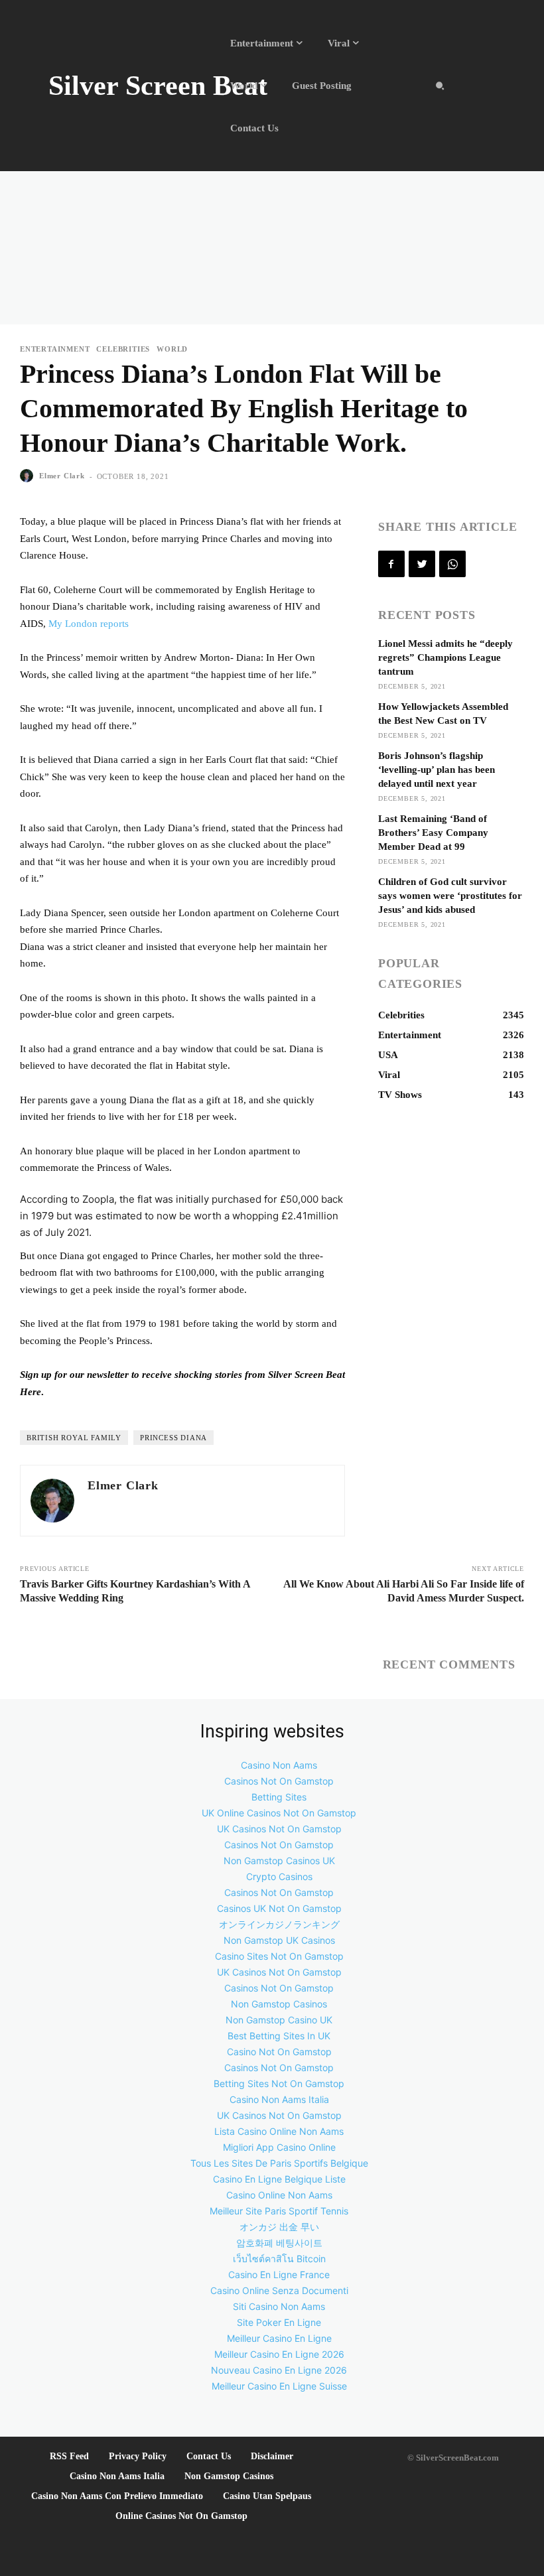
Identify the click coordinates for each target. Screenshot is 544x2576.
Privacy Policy (138, 2456)
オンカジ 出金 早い (279, 2227)
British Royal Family (74, 1438)
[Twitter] (422, 564)
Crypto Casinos (279, 1876)
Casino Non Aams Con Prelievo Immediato (117, 2496)
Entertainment (55, 349)
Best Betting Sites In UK (279, 2036)
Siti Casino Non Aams (279, 2306)
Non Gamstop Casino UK (279, 2020)
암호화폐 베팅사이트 (279, 2243)
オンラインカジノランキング (279, 1924)
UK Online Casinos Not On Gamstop (279, 1813)
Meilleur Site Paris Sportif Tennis (279, 2211)
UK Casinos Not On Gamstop (279, 1829)
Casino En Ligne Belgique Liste (279, 2179)
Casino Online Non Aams (279, 2195)
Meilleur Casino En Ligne (279, 2338)
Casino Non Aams (279, 1765)
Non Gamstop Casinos (279, 2004)
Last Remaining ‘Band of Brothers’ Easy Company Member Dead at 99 (433, 833)
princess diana (173, 1438)
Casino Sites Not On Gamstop (279, 1956)
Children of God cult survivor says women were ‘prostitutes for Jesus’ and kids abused (450, 896)
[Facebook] (391, 564)
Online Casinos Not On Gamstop (181, 2516)
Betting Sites (279, 1797)
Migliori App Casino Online (279, 2147)
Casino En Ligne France (279, 2274)
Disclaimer (272, 2456)
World (172, 349)
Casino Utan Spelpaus (267, 2496)
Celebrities (123, 349)
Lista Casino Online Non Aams (279, 2131)
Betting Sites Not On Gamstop (279, 2083)
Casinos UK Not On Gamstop (279, 1908)
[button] (440, 86)
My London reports (89, 624)
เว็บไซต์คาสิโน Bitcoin (279, 2259)
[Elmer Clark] (29, 476)
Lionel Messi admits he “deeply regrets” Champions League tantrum (445, 657)
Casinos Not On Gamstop (279, 1781)
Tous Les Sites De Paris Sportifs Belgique (279, 2163)
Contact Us (209, 2456)
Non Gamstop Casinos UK (279, 1861)
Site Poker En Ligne (279, 2322)
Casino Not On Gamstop (279, 2052)
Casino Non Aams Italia (279, 2099)
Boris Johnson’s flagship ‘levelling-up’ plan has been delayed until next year (437, 770)
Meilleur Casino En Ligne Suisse (279, 2386)
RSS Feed (69, 2456)
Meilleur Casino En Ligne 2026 (279, 2354)
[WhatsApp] (452, 564)
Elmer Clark (62, 476)
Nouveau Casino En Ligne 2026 (279, 2370)
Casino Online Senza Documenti (279, 2290)
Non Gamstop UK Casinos (279, 1940)
